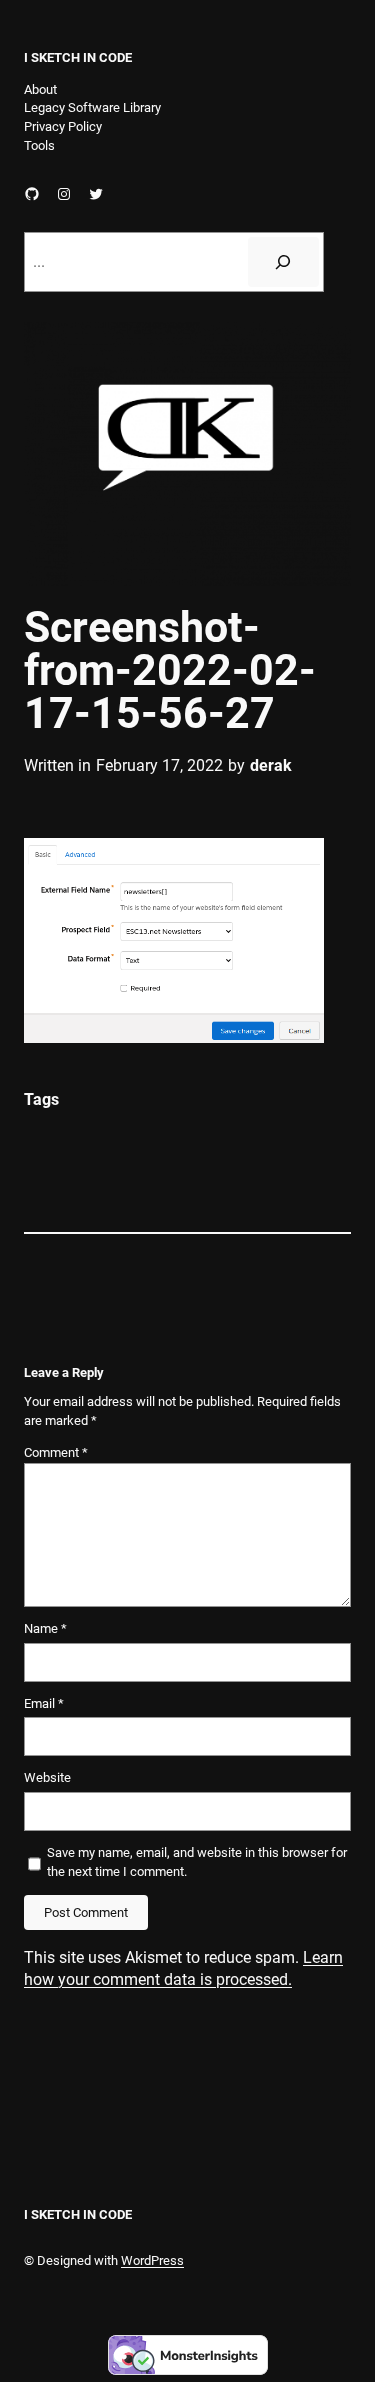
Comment (56, 1452)
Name (45, 1628)
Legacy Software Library (92, 107)
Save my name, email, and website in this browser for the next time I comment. (197, 1862)
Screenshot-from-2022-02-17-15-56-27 (170, 670)
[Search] (283, 262)
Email (44, 1703)
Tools (39, 145)
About (40, 89)
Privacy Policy (63, 126)
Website (47, 1777)
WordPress (152, 2260)
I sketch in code (78, 57)
